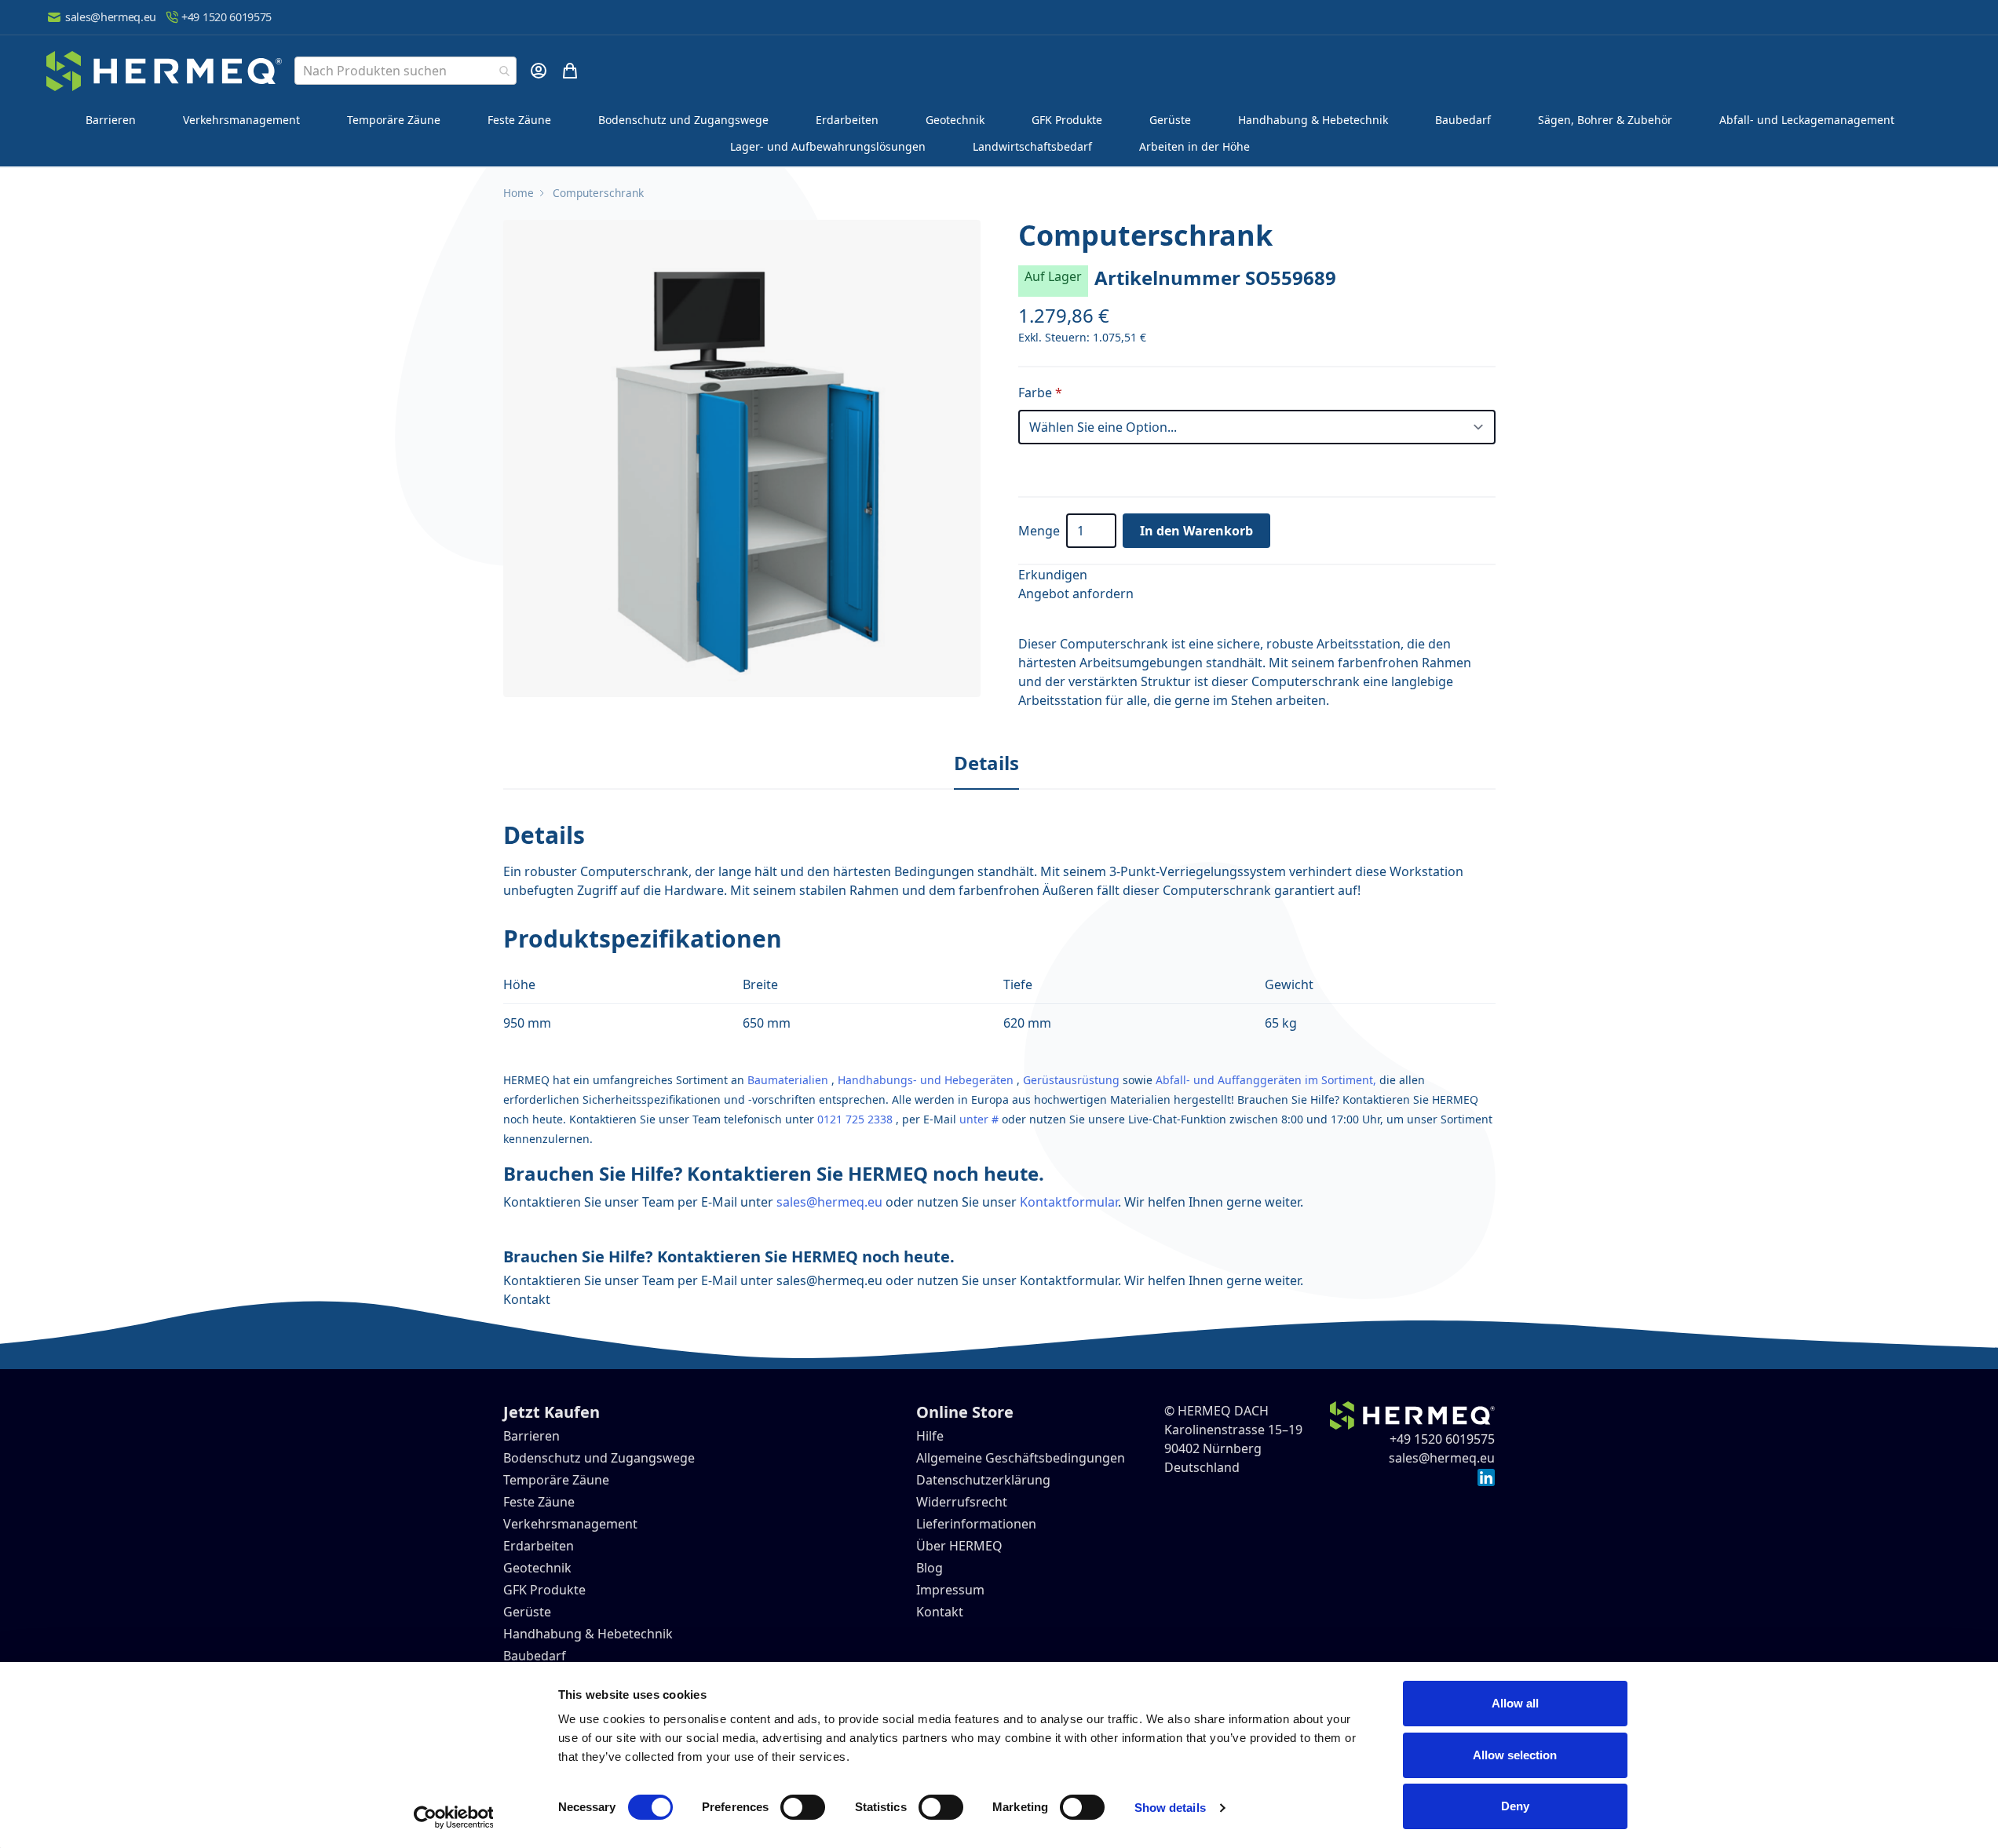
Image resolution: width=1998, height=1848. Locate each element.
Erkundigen (1053, 575)
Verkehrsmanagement (241, 120)
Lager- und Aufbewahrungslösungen (828, 146)
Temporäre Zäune (394, 120)
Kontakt (527, 1299)
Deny (1515, 1806)
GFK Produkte (1067, 120)
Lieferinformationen (976, 1524)
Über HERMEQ (959, 1546)
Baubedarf (1463, 120)
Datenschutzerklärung (983, 1480)
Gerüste (1170, 120)
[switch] (803, 1807)
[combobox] (405, 71)
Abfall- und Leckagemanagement (1807, 120)
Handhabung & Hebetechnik (1313, 120)
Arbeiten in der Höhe (1194, 146)
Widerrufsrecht (962, 1502)
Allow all (1515, 1703)
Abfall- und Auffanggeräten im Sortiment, (1266, 1080)
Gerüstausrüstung (1071, 1080)
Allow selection (1515, 1755)
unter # (979, 1119)
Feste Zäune (519, 120)
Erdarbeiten (847, 120)
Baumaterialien (788, 1080)
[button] (742, 458)
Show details (1170, 1808)
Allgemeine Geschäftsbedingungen (1021, 1458)
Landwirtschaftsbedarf (1032, 146)
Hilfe (930, 1436)
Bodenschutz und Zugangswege (683, 120)
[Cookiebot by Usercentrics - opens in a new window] (453, 1817)
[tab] (986, 764)
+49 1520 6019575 (226, 17)
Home (519, 193)
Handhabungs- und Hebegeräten (926, 1080)
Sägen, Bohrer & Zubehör (1605, 120)
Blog (930, 1568)
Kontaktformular (1069, 1202)
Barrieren (111, 120)
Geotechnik (955, 120)
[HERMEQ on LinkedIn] (1486, 1477)
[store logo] (164, 71)
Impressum (950, 1590)
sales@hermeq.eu (111, 17)
